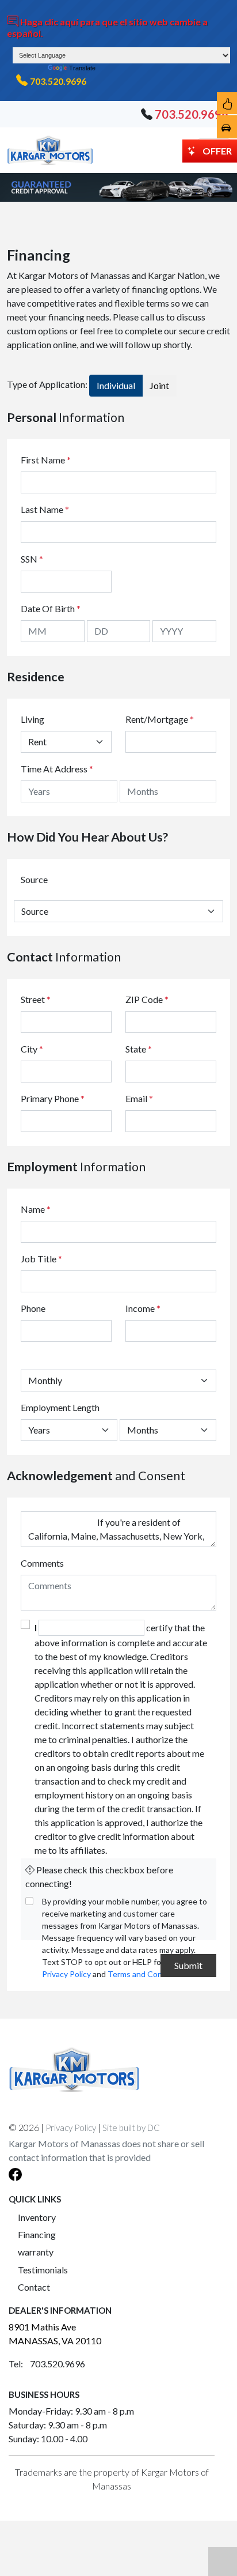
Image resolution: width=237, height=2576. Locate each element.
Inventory (37, 2217)
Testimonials (43, 2270)
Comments (42, 1563)
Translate (82, 68)
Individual (116, 385)
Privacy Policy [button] (71, 2128)
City (32, 1049)
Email (139, 1098)
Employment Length (60, 1407)
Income (140, 1308)
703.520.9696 (58, 81)
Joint (159, 385)
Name (36, 1209)
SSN (32, 559)
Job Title (41, 1259)
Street (36, 999)
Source (34, 879)
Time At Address (54, 769)
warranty (36, 2252)
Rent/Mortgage (157, 719)
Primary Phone (53, 1098)
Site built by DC (131, 2128)
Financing (37, 2234)
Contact (34, 2287)
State (139, 1049)
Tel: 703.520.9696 (47, 2364)
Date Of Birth (51, 608)
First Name (46, 460)
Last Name (45, 509)
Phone (33, 1308)
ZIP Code (147, 999)
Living (33, 719)
